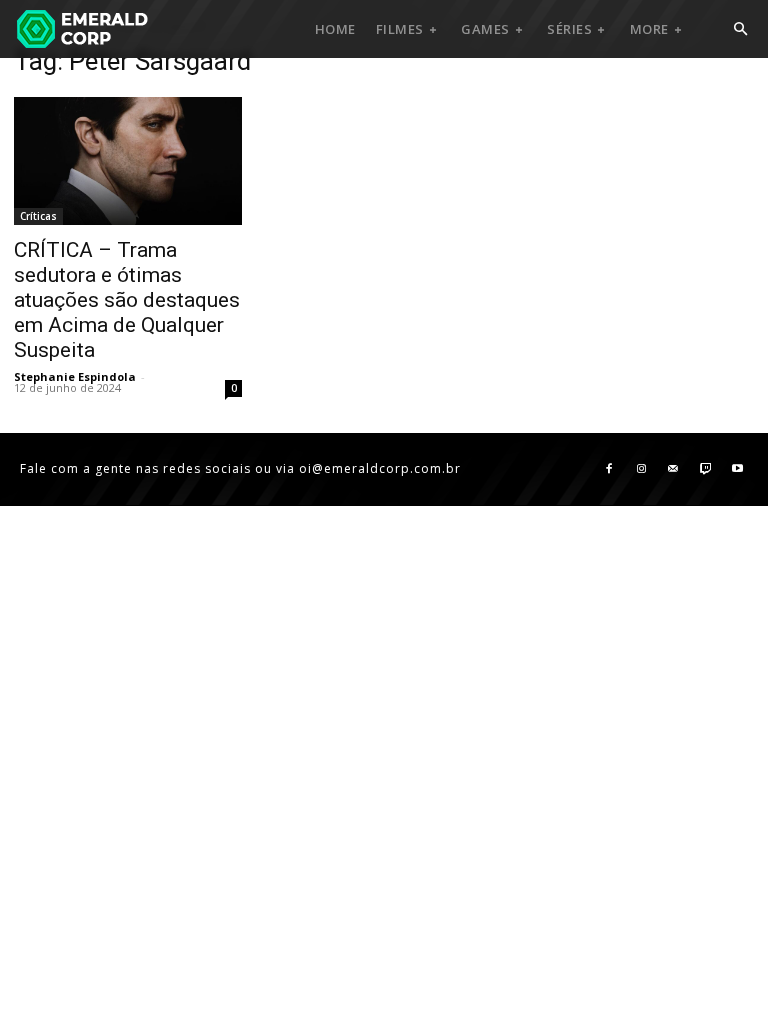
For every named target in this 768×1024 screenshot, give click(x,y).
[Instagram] (641, 469)
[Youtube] (737, 469)
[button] (740, 30)
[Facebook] (609, 469)
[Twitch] (705, 469)
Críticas (38, 216)
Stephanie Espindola (75, 376)
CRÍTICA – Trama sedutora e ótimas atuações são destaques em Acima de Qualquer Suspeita (127, 300)
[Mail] (673, 469)
